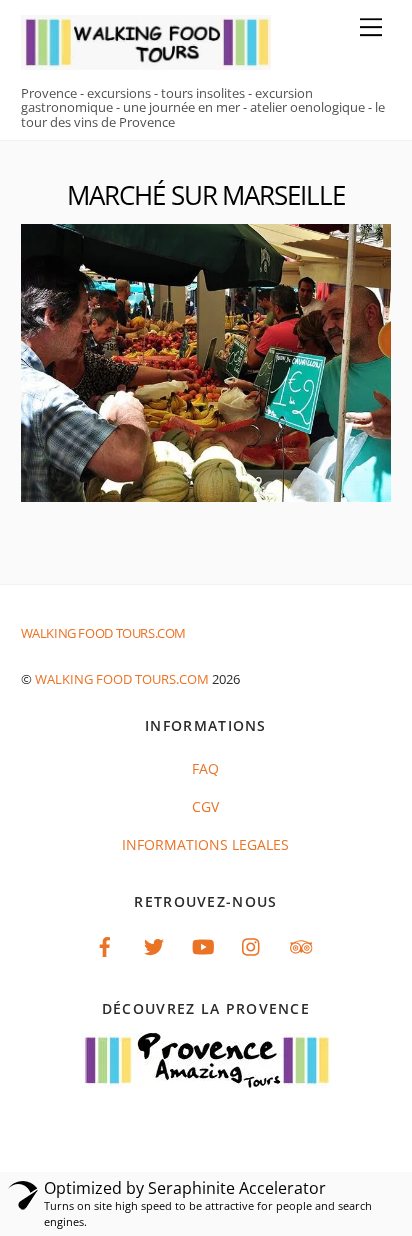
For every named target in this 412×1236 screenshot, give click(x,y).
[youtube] (203, 944)
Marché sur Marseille (206, 195)
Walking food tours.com (122, 679)
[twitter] (154, 944)
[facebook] (105, 944)
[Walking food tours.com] (146, 60)
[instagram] (252, 944)
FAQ (205, 768)
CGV (205, 806)
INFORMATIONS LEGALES (205, 844)
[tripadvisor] (301, 944)
